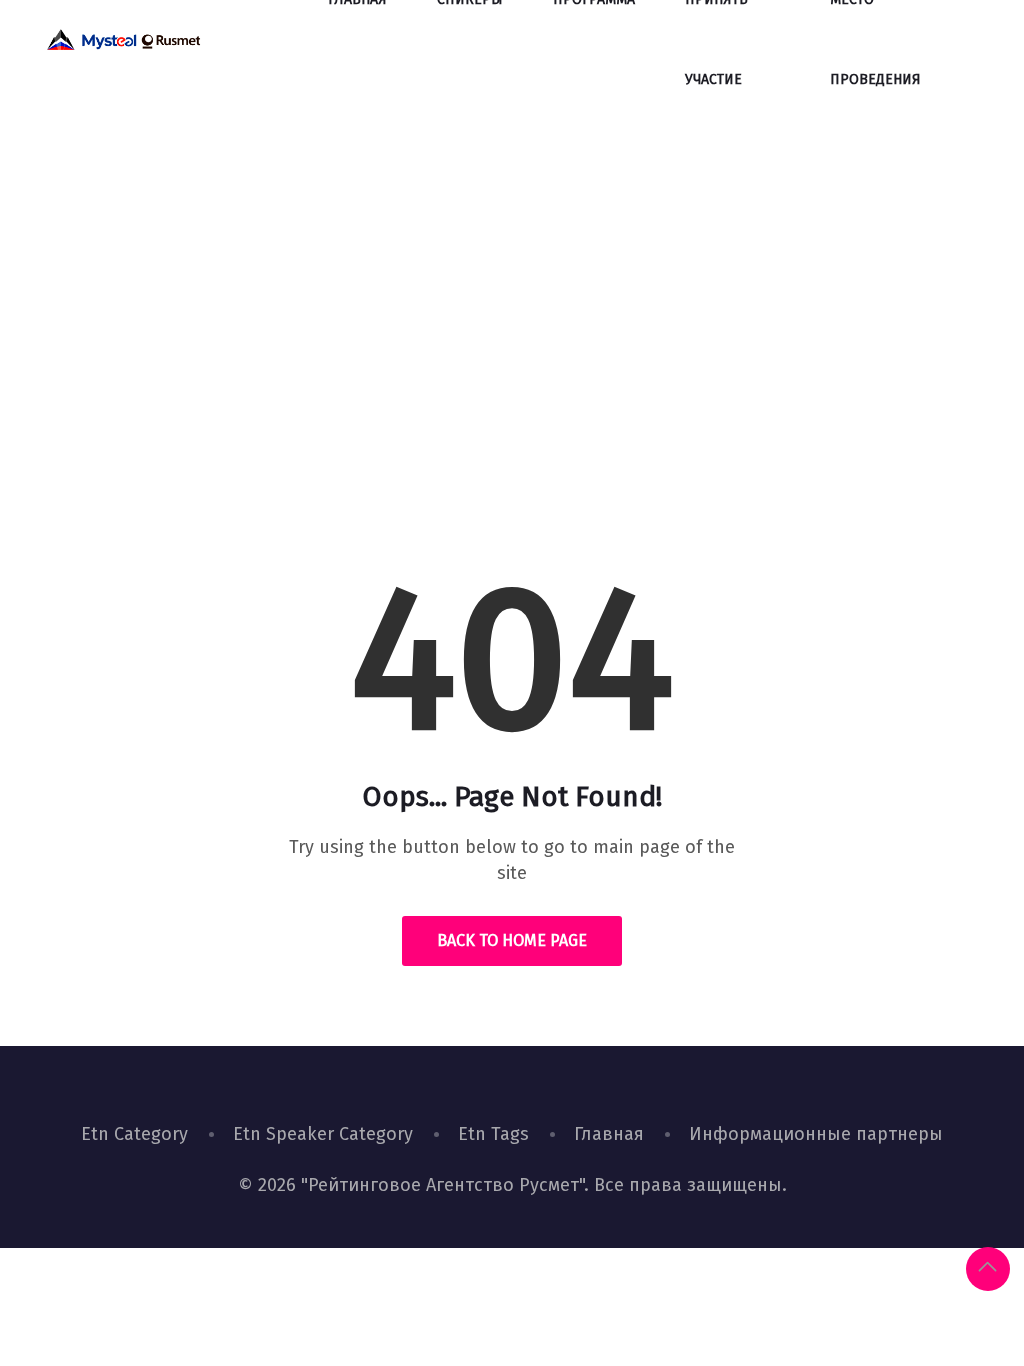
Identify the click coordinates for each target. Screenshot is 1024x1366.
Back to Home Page (512, 940)
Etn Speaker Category (323, 1134)
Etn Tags (493, 1134)
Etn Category (134, 1134)
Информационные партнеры (816, 1134)
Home (442, 384)
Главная (609, 1134)
